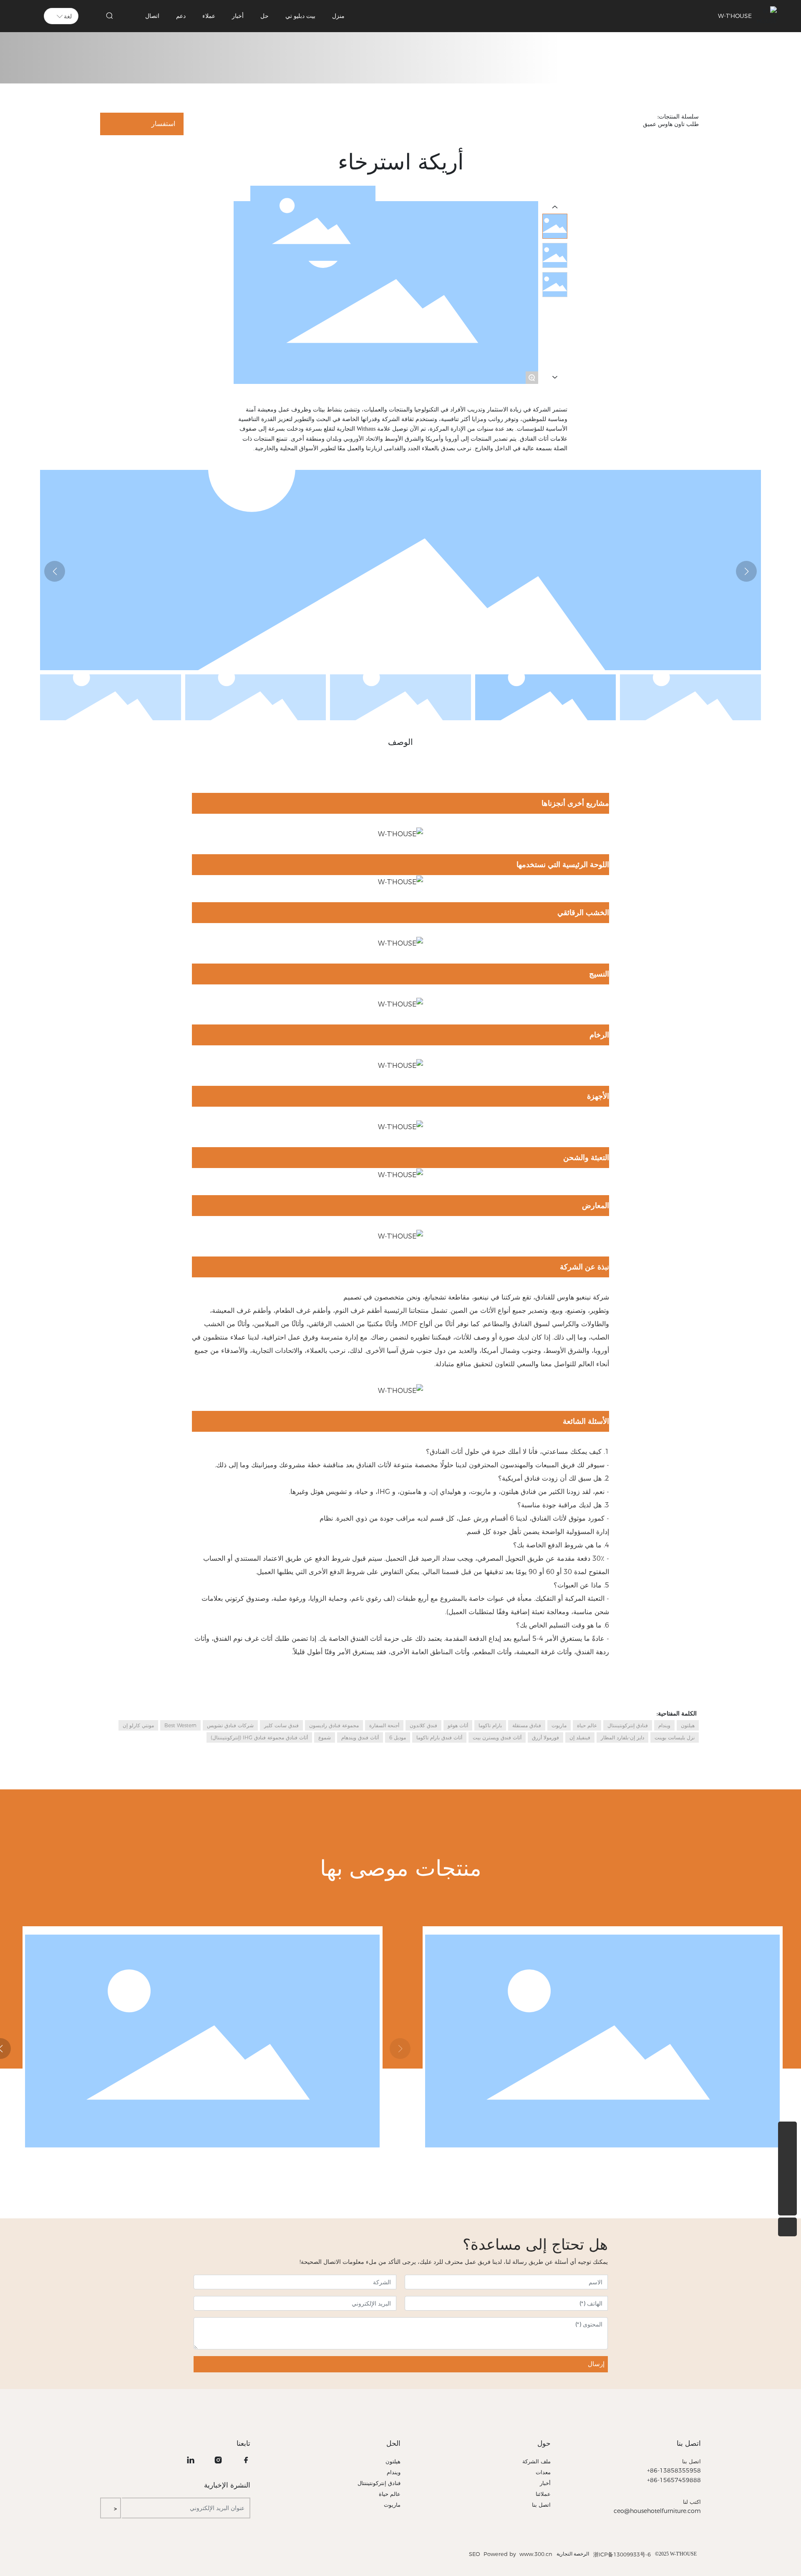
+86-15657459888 (674, 2480)
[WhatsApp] (787, 2131)
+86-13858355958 (674, 2470)
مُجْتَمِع (480, 2041)
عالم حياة (390, 2494)
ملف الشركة (537, 2461)
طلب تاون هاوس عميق (615, 54)
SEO (475, 2554)
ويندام (394, 2472)
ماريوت (392, 2505)
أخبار (545, 2483)
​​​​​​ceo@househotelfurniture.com (657, 2511)
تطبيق (656, 54)
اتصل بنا (689, 2443)
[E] (787, 2169)
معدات (543, 2472)
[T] (787, 2187)
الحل (393, 2443)
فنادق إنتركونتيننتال (379, 2483)
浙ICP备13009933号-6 (622, 2554)
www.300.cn (535, 2554)
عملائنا (543, 2494)
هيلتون (393, 2461)
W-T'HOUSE (735, 16)
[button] (55, 571)
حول (544, 2443)
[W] (787, 2150)
